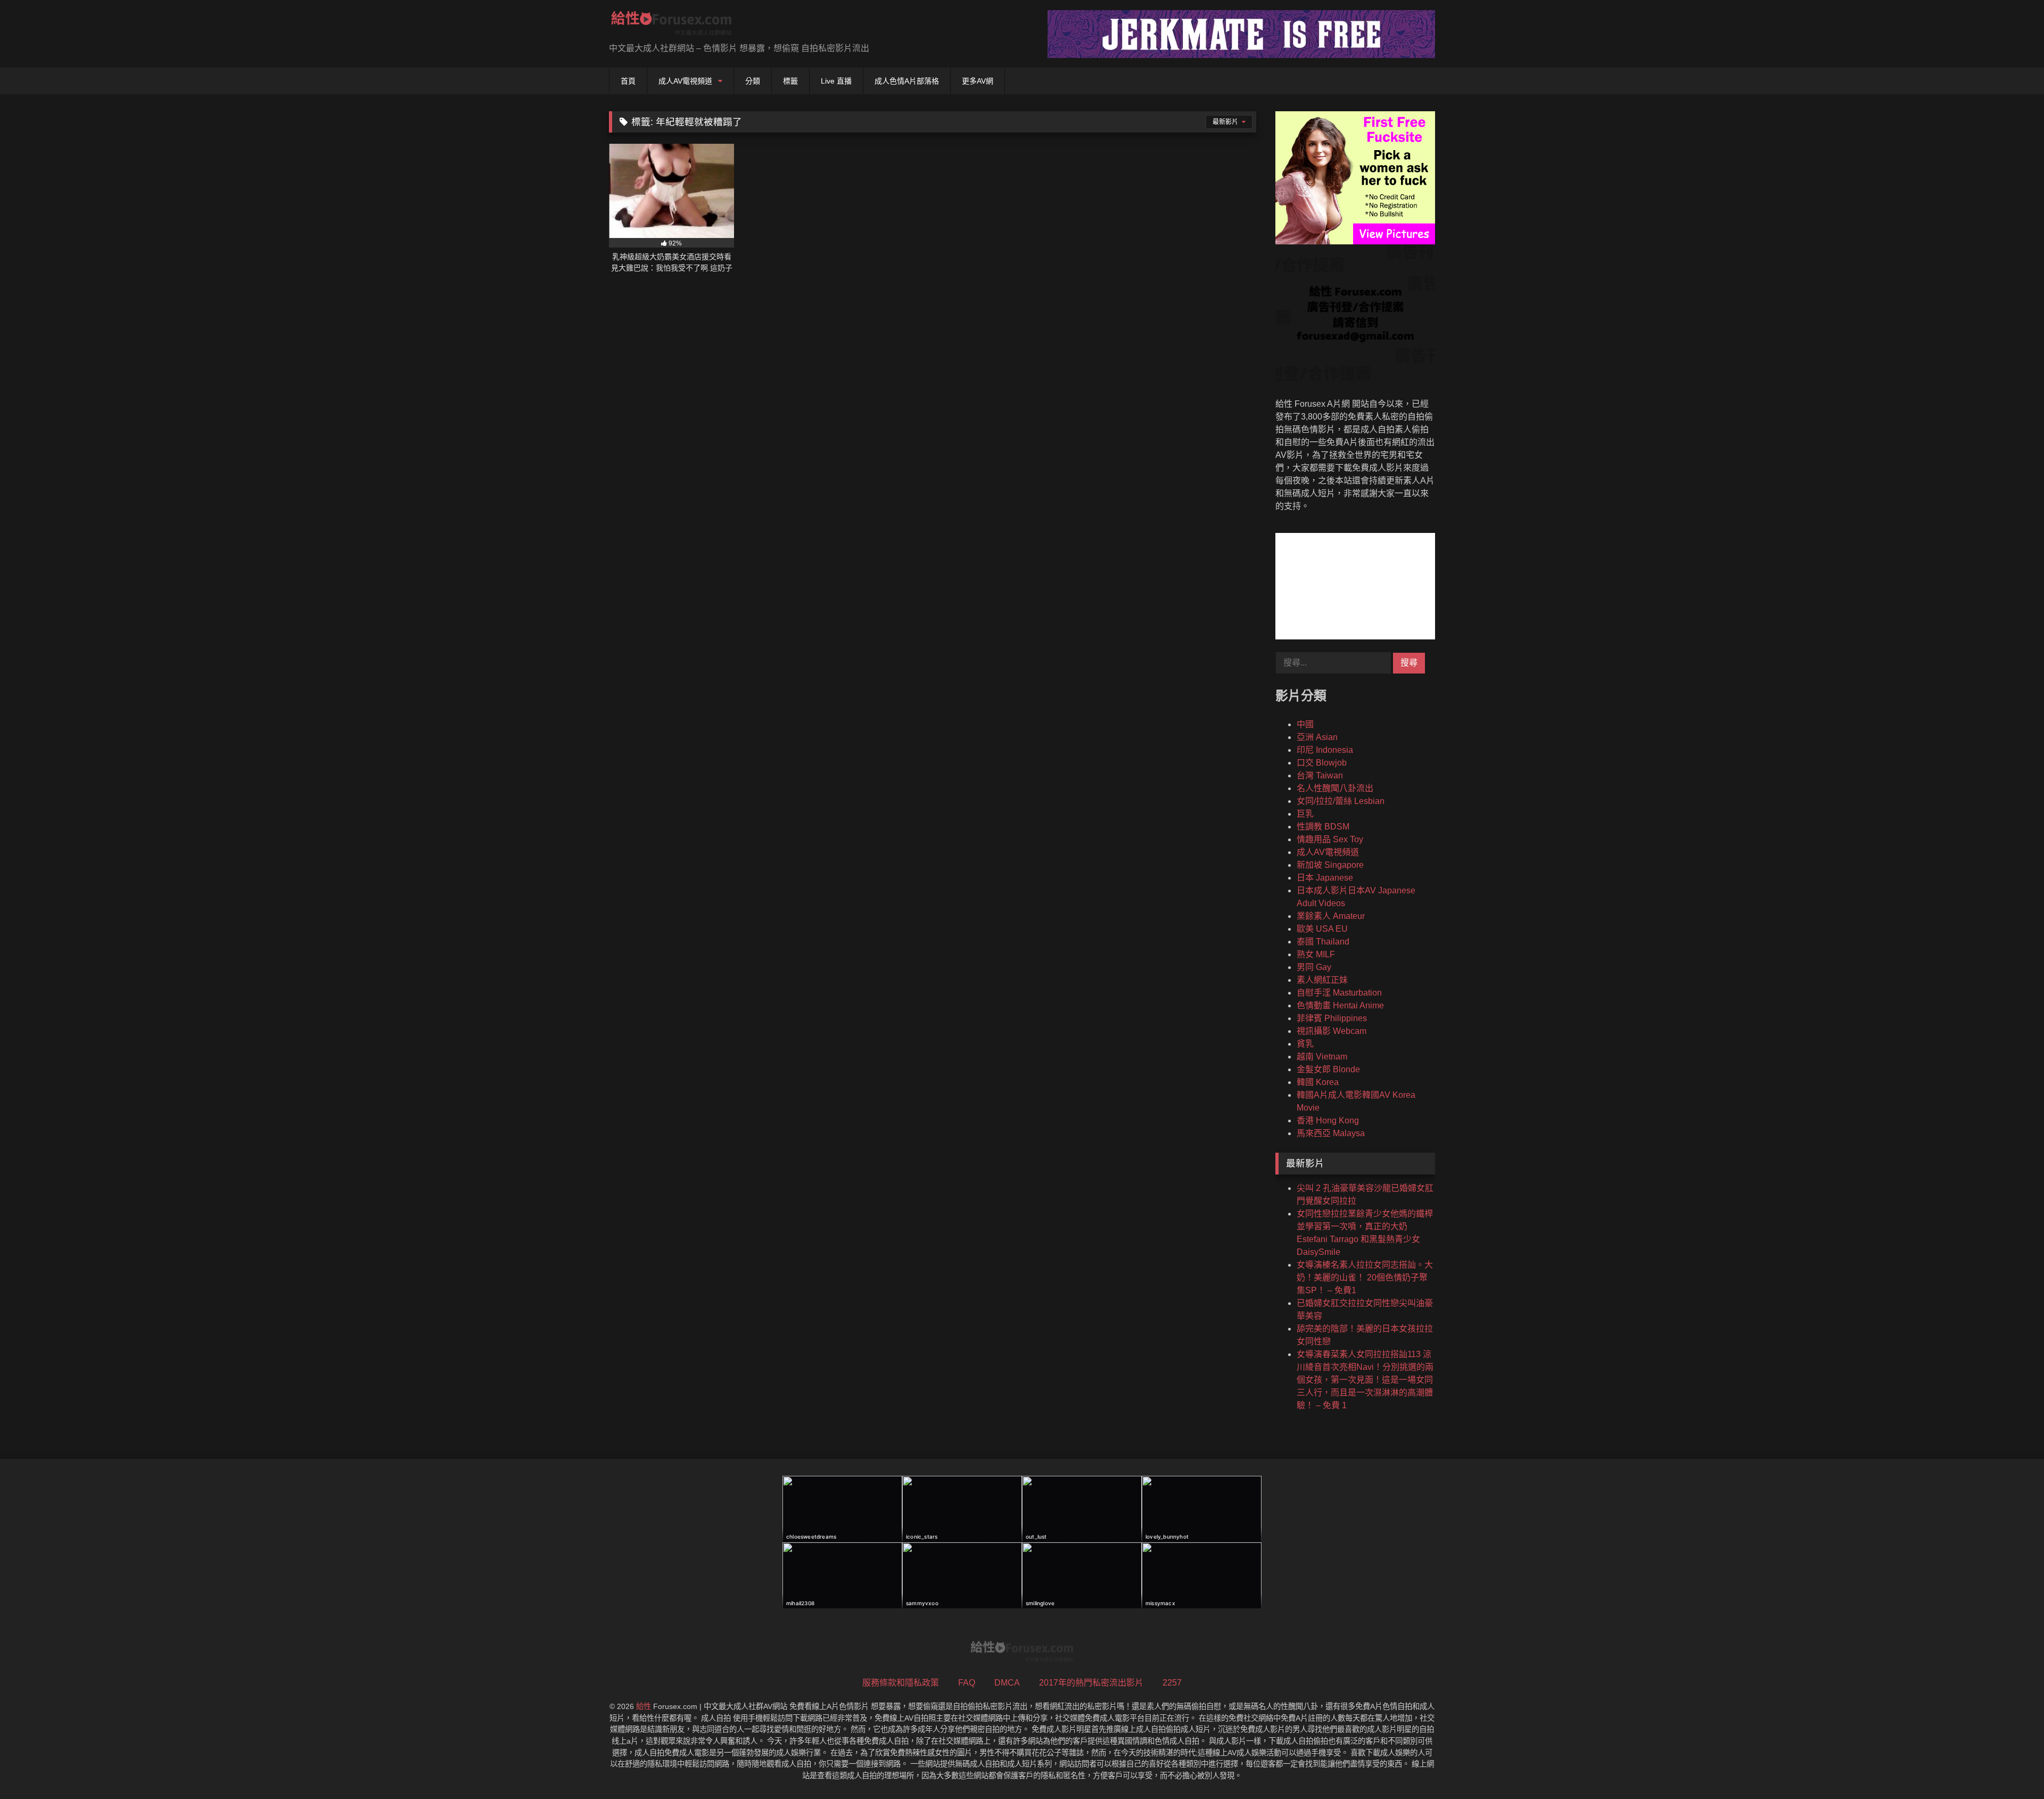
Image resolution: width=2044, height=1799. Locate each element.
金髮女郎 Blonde (1328, 1069)
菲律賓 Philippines (1332, 1018)
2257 (1172, 1683)
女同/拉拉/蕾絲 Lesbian (1341, 801)
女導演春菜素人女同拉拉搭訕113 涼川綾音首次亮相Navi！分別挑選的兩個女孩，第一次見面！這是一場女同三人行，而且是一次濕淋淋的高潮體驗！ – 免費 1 (1365, 1380)
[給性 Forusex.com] (671, 25)
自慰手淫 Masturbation (1339, 993)
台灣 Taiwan (1320, 775)
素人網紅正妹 (1322, 980)
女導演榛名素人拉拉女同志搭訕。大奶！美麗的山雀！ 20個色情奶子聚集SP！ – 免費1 (1365, 1278)
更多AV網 (978, 81)
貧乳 (1305, 1044)
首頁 (628, 81)
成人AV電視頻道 (685, 81)
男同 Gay (1314, 967)
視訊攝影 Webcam (1332, 1031)
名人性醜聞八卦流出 (1335, 788)
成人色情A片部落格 (907, 81)
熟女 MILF (1316, 954)
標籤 (790, 81)
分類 (753, 81)
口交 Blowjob (1322, 763)
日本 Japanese (1325, 878)
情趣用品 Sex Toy (1330, 839)
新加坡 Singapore (1330, 865)
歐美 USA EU (1322, 929)
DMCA (1007, 1683)
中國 (1305, 724)
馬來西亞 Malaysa (1331, 1133)
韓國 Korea (1318, 1082)
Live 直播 (836, 81)
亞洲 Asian (1317, 737)
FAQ (967, 1683)
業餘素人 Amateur (1331, 916)
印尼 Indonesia (1325, 750)
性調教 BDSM (1323, 827)
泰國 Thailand (1323, 942)
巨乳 (1305, 814)
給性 (644, 1706)
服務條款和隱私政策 (901, 1683)
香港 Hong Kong (1328, 1120)
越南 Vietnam (1322, 1057)
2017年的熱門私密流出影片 (1091, 1683)
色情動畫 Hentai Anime (1340, 1005)
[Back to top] (2011, 1767)
